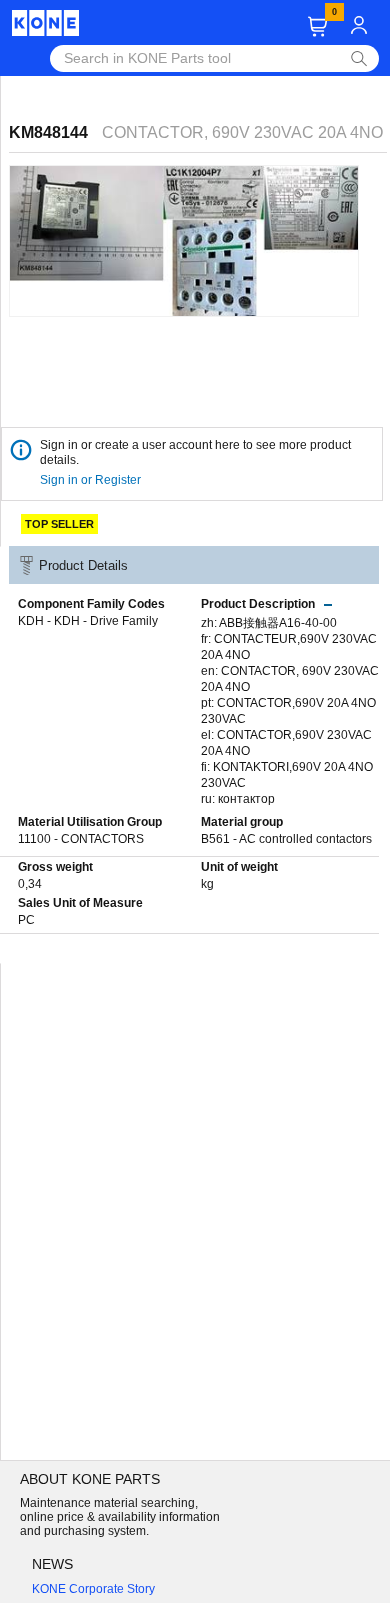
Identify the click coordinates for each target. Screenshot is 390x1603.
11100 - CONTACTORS (81, 839)
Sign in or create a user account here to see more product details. (195, 452)
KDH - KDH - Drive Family (88, 621)
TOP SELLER (59, 524)
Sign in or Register (92, 480)
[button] (317, 26)
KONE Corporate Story (93, 1589)
